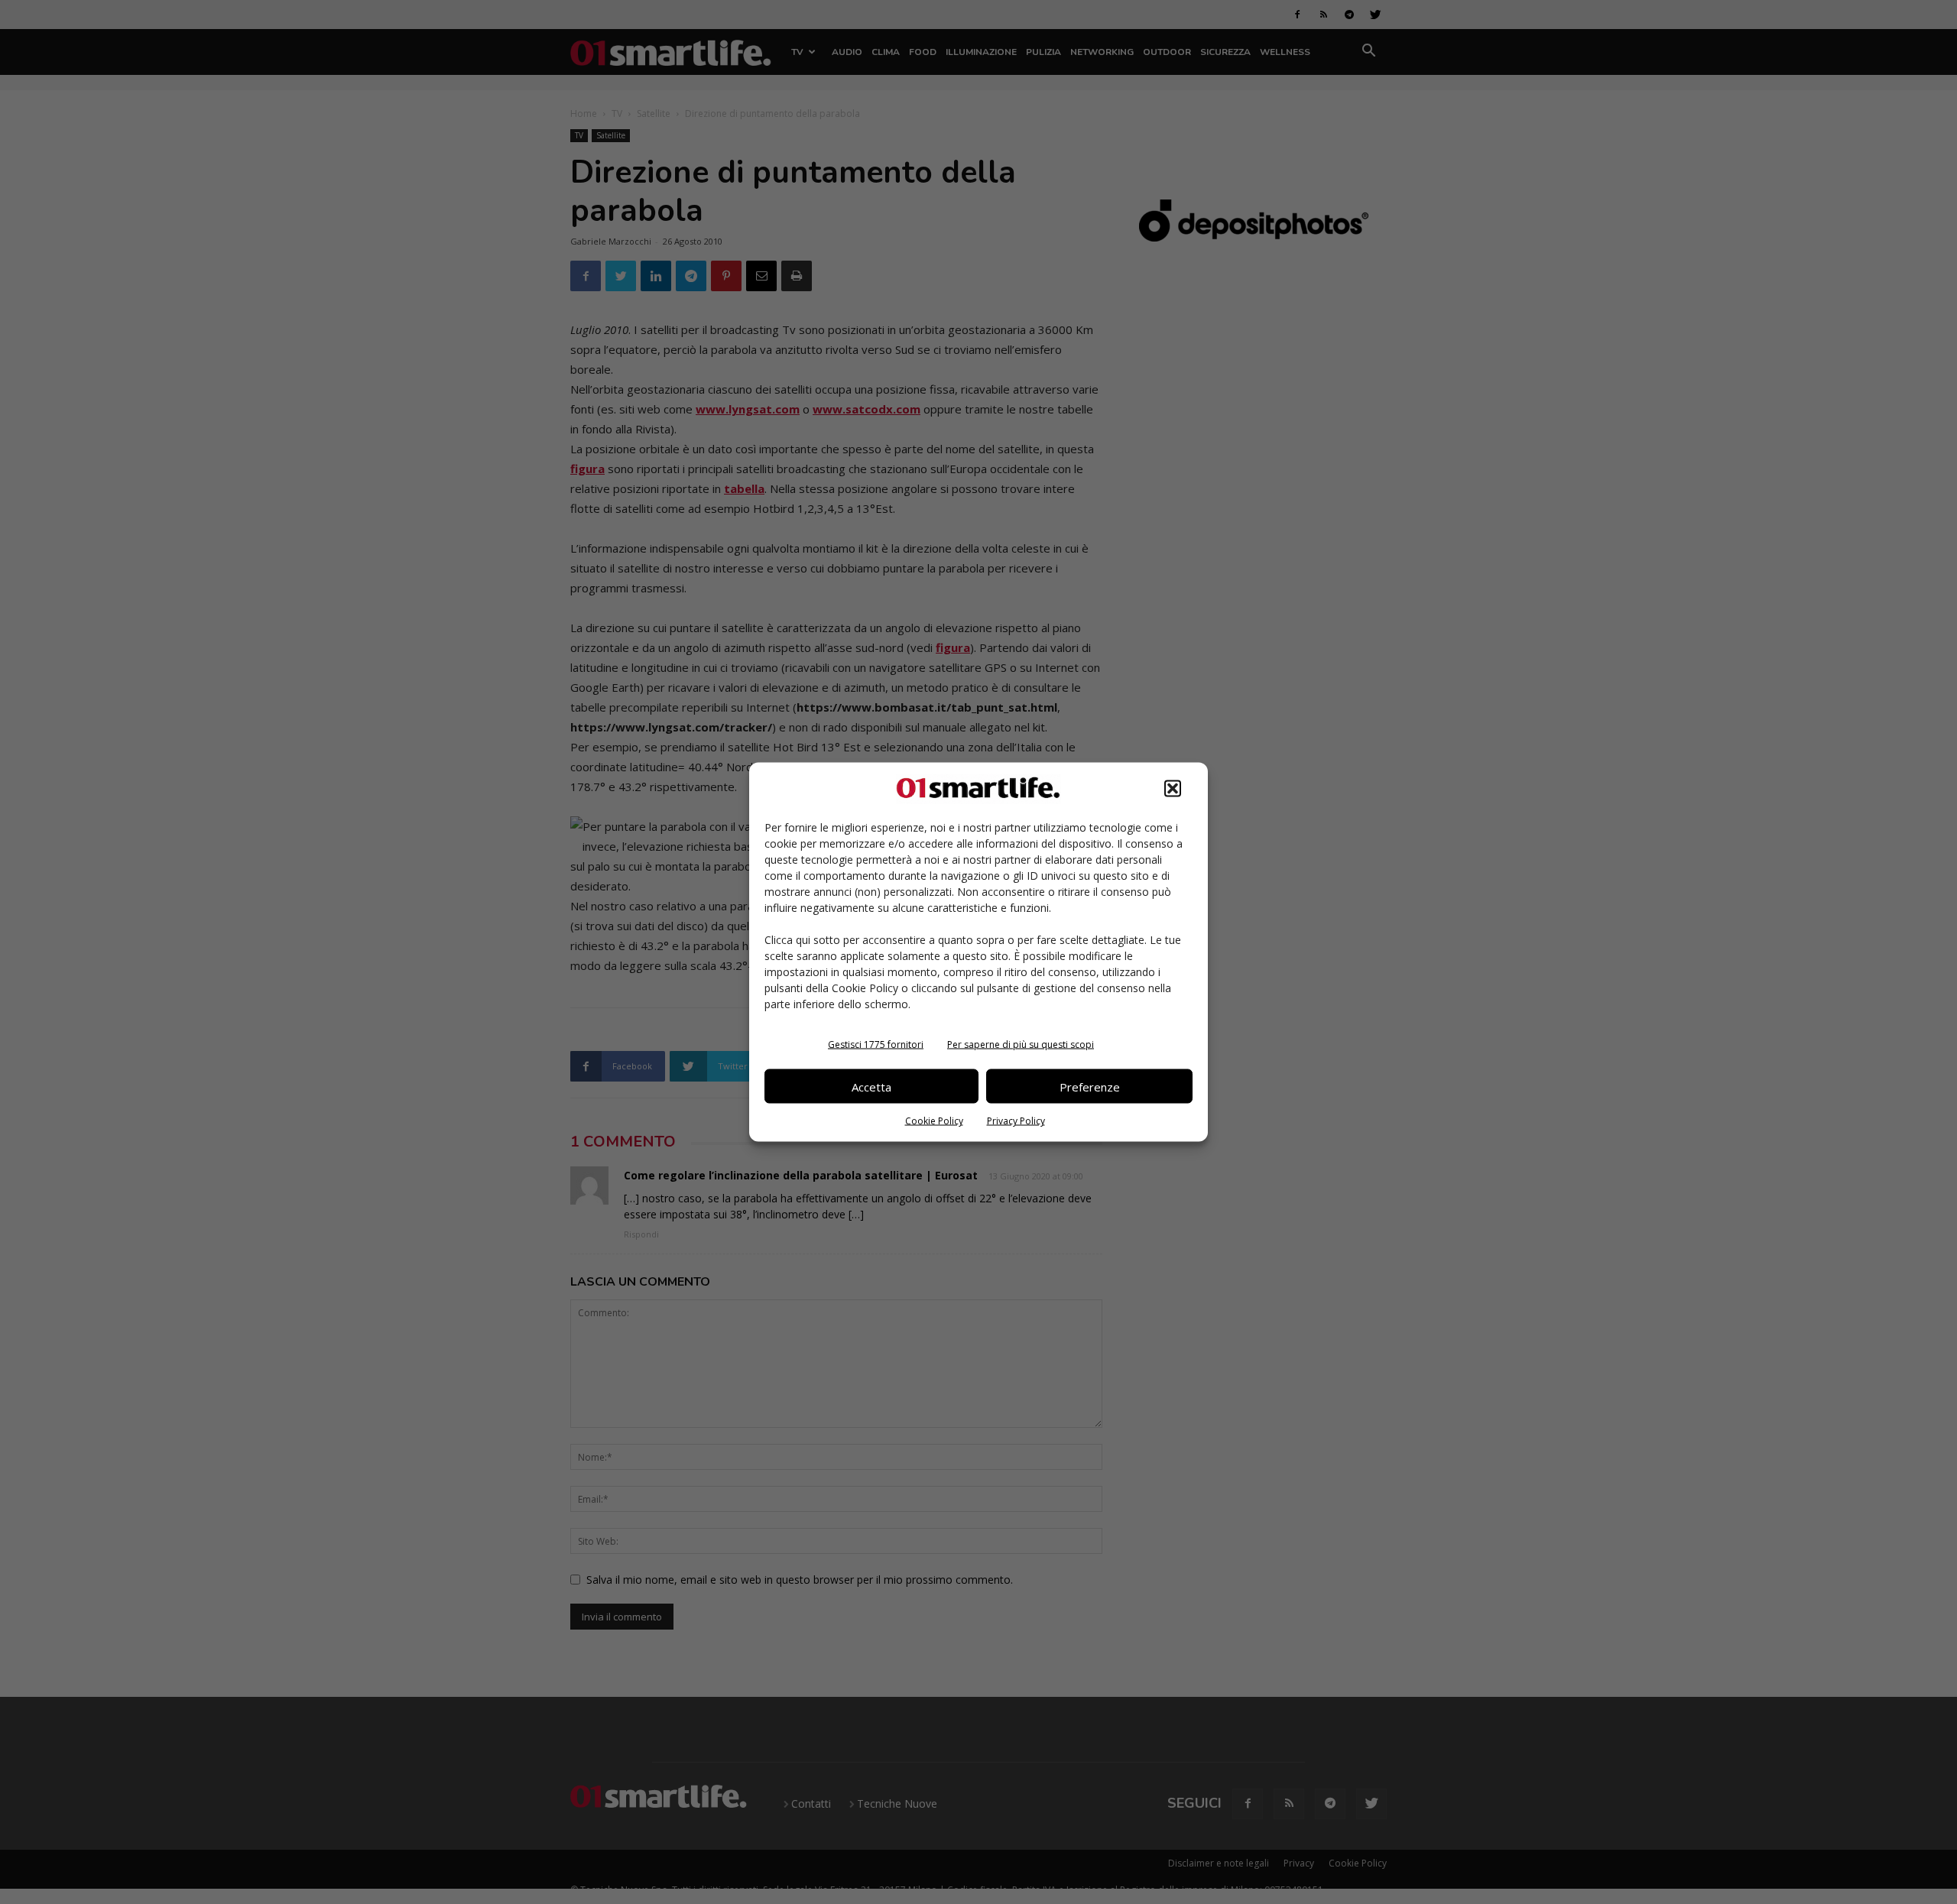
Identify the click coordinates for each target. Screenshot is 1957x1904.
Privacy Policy (1016, 1121)
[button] (1173, 789)
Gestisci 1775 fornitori (876, 1044)
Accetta (871, 1086)
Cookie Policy (934, 1121)
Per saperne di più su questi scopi (1021, 1044)
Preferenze (1090, 1086)
